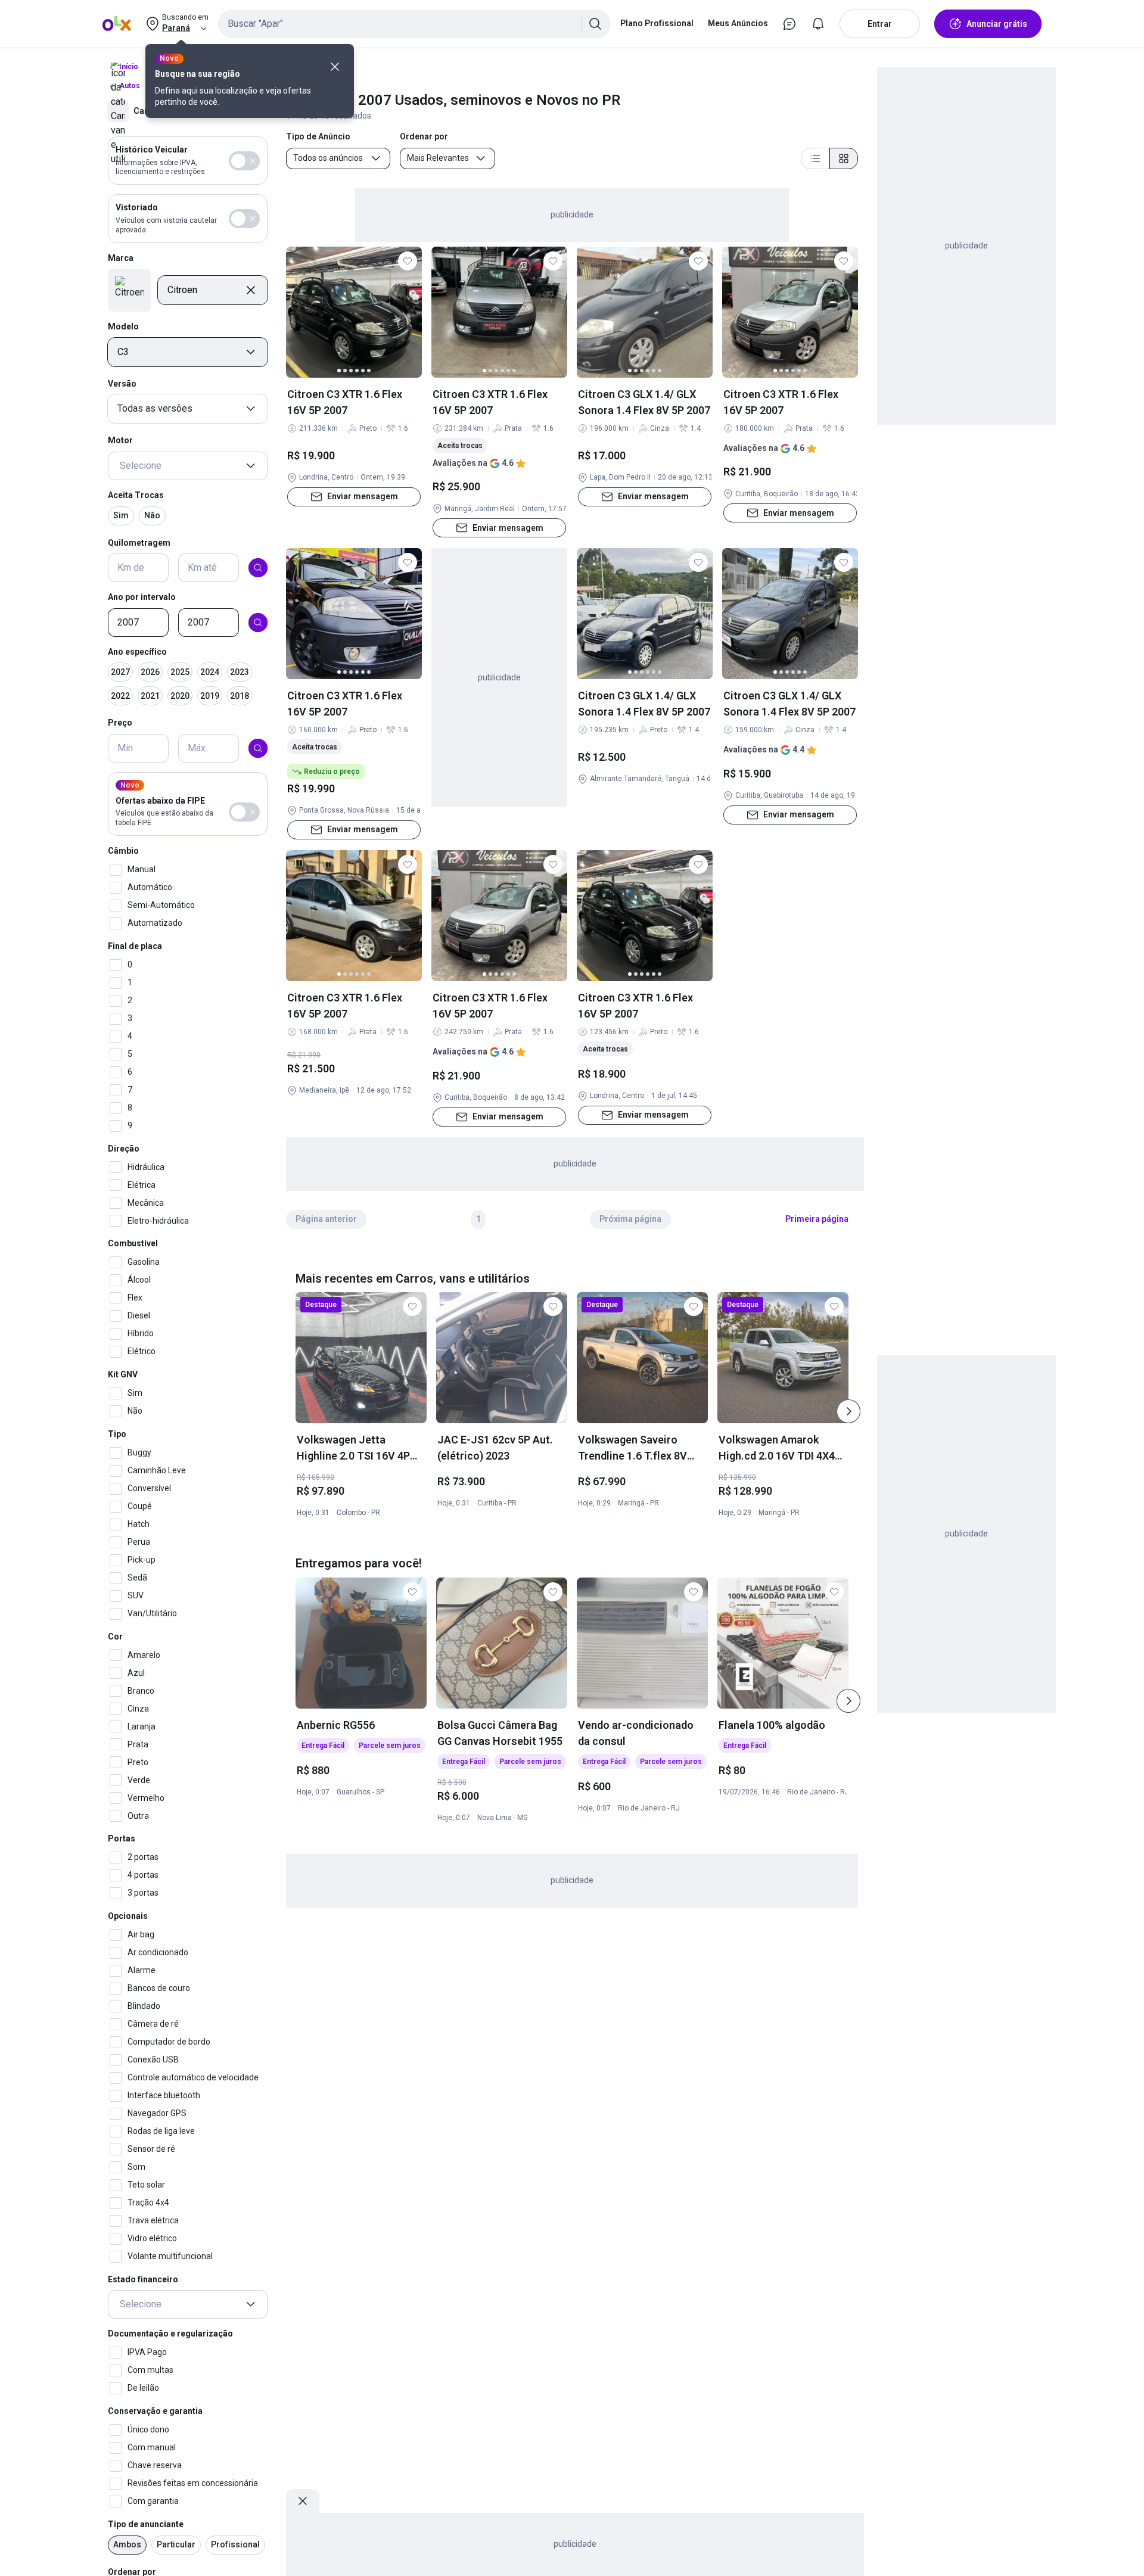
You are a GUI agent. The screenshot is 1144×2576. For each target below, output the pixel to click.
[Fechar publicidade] (303, 2501)
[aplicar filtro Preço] (258, 748)
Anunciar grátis (997, 24)
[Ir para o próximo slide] (848, 1411)
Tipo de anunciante (146, 2524)
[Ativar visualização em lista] (815, 158)
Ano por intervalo (142, 597)
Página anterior (326, 1219)
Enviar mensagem (363, 496)
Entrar (880, 24)
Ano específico (137, 652)
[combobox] (414, 24)
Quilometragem (139, 542)
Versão (122, 384)
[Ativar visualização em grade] (844, 158)
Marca (121, 258)
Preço (120, 723)
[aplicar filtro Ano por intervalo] (258, 623)
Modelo (123, 326)
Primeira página (817, 1219)
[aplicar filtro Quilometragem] (258, 568)
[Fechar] (335, 67)
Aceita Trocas (136, 495)
